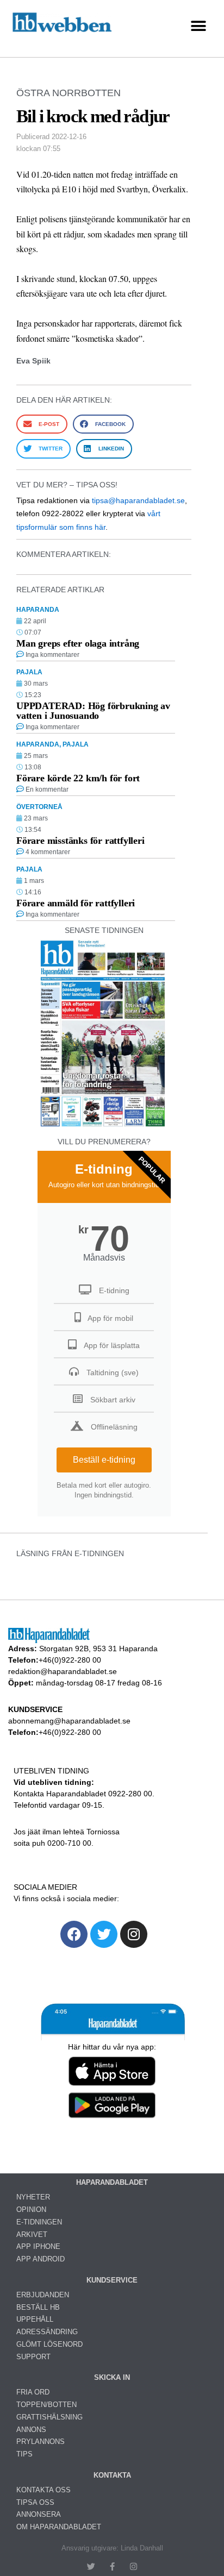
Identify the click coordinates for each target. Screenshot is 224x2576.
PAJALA (29, 672)
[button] (198, 26)
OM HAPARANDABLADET (59, 2527)
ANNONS (31, 2430)
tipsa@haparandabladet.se (138, 500)
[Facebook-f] (112, 2566)
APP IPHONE (38, 2246)
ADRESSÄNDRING (47, 2332)
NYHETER (33, 2197)
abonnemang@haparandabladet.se (69, 1721)
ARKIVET (32, 2235)
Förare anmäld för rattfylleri (76, 903)
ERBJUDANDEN (43, 2295)
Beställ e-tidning (104, 1460)
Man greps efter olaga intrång (78, 643)
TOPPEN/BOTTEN (46, 2405)
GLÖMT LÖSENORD (49, 2344)
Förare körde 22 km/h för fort (78, 778)
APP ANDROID (41, 2259)
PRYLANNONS (41, 2442)
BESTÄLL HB (38, 2307)
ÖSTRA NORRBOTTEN (69, 93)
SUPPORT (33, 2357)
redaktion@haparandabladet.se (63, 1671)
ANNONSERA (39, 2514)
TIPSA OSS (35, 2502)
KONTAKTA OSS (43, 2490)
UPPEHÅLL (35, 2319)
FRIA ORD (33, 2392)
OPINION (31, 2210)
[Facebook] (74, 1934)
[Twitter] (104, 1934)
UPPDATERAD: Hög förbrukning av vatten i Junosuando (93, 711)
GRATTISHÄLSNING (49, 2417)
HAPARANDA (38, 610)
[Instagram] (134, 1934)
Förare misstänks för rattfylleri (80, 841)
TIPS (24, 2454)
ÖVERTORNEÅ (39, 807)
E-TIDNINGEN (39, 2222)
